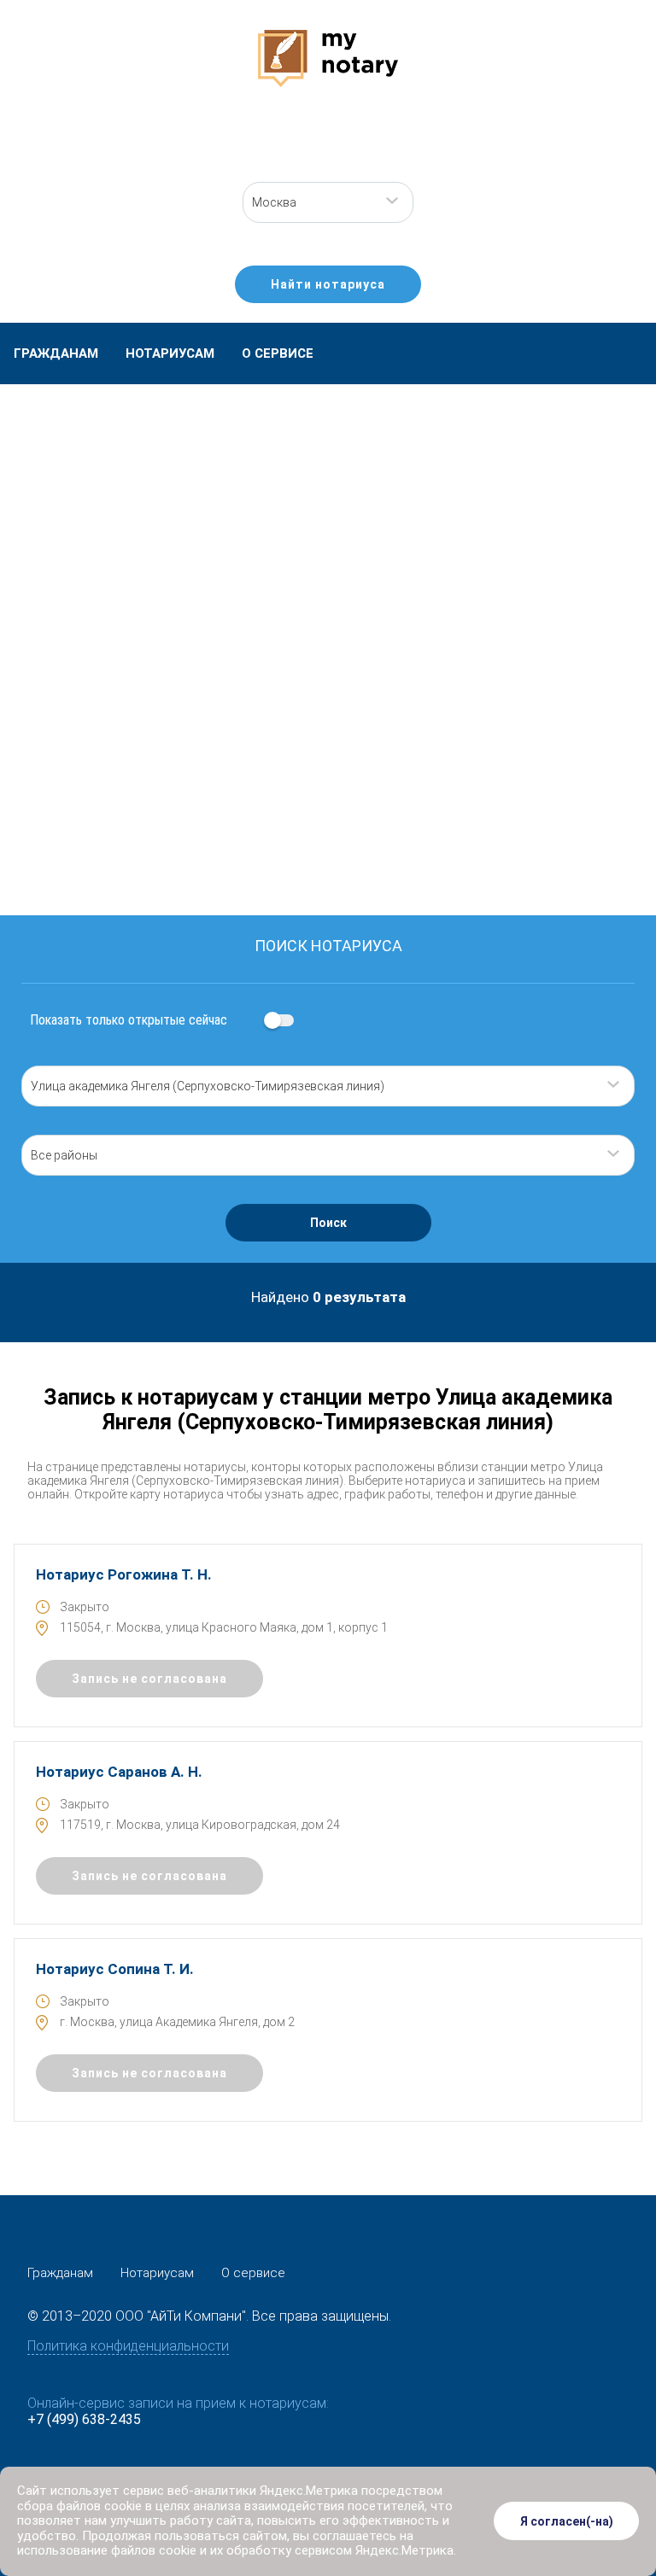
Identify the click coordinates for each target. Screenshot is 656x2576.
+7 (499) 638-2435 (84, 2419)
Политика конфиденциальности (128, 2346)
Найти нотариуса (328, 284)
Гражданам (56, 353)
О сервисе (278, 353)
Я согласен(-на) (567, 2521)
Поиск (328, 1223)
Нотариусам (170, 353)
